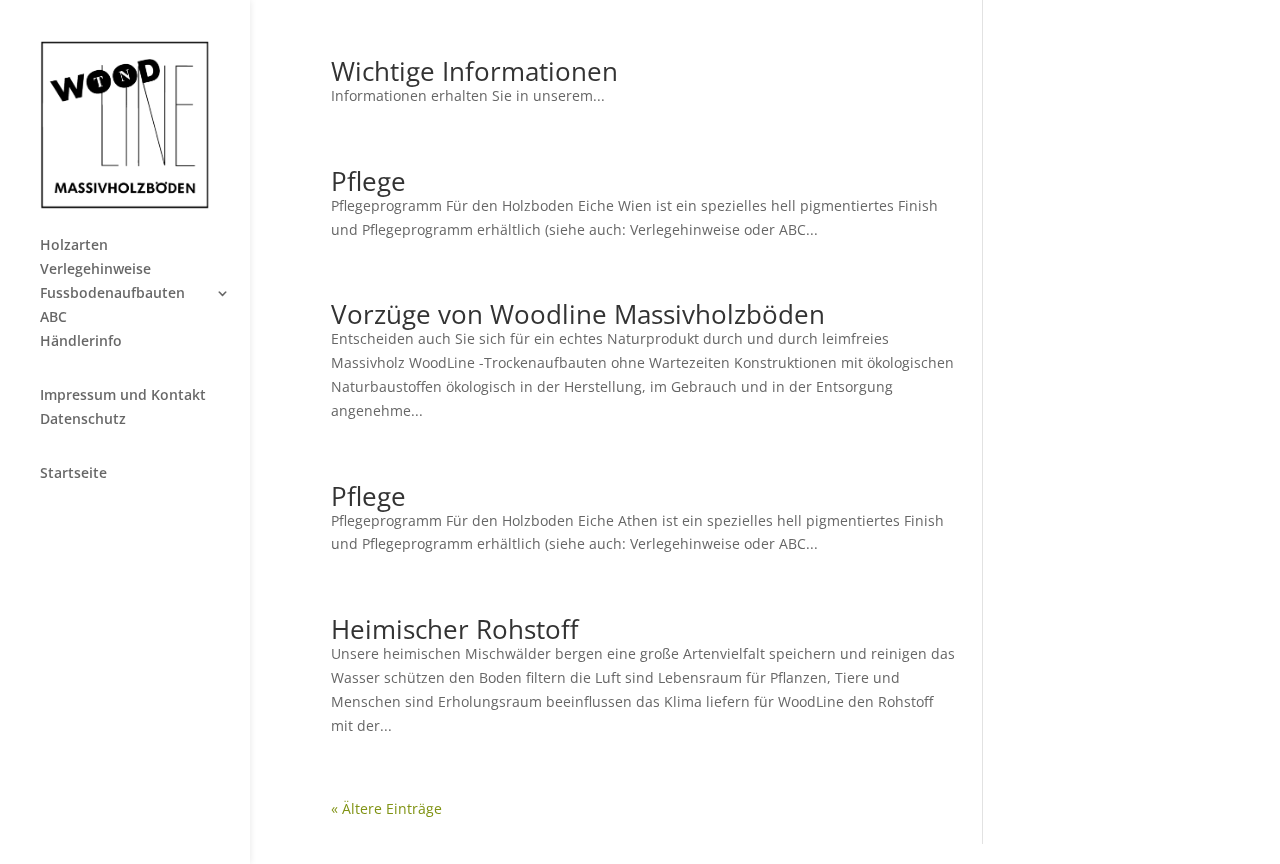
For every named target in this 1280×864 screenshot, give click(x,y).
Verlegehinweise (95, 270)
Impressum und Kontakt (123, 396)
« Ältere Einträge (386, 808)
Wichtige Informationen (474, 71)
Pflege (368, 181)
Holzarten (74, 246)
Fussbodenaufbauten (112, 294)
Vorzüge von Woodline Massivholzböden (578, 314)
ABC (53, 318)
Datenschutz (83, 420)
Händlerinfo (81, 342)
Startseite (73, 474)
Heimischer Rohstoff (455, 629)
